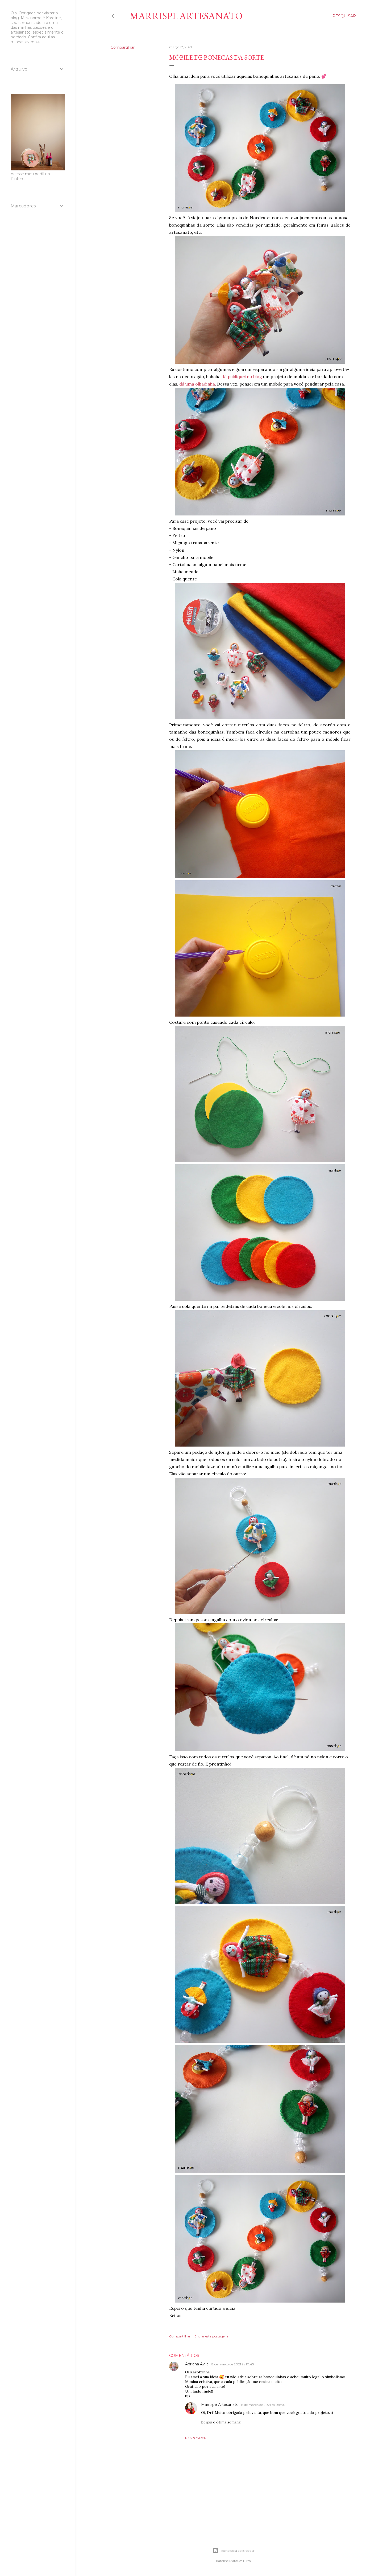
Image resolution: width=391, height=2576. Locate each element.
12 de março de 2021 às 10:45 (232, 2364)
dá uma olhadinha (197, 384)
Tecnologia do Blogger (238, 2551)
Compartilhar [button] (123, 47)
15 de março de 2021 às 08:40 (263, 2405)
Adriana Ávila (197, 2364)
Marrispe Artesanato (186, 16)
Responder (196, 2438)
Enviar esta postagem (211, 2336)
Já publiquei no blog (242, 376)
